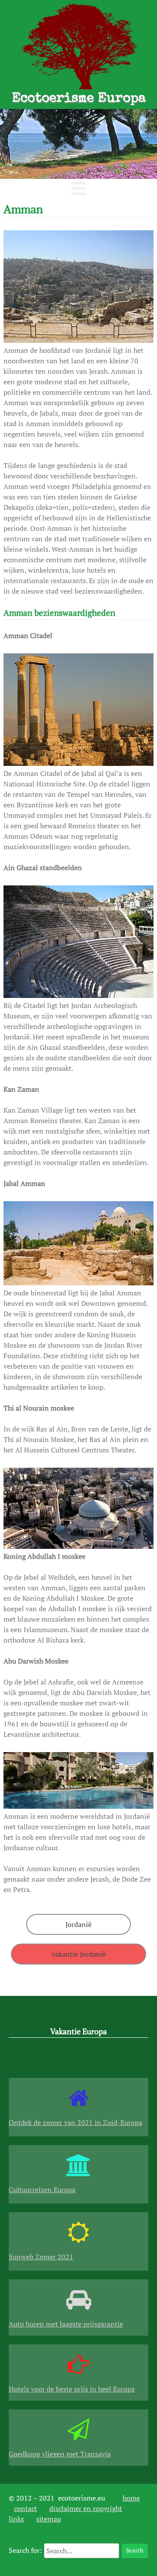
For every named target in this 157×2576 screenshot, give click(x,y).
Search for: (25, 2550)
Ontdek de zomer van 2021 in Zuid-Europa (75, 2122)
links (16, 2519)
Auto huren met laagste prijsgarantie (66, 2324)
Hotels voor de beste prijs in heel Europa (72, 2389)
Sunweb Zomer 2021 (41, 2257)
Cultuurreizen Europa (42, 2190)
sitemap (49, 2519)
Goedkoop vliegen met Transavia (60, 2454)
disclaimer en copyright (86, 2508)
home (131, 2498)
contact (26, 2508)
